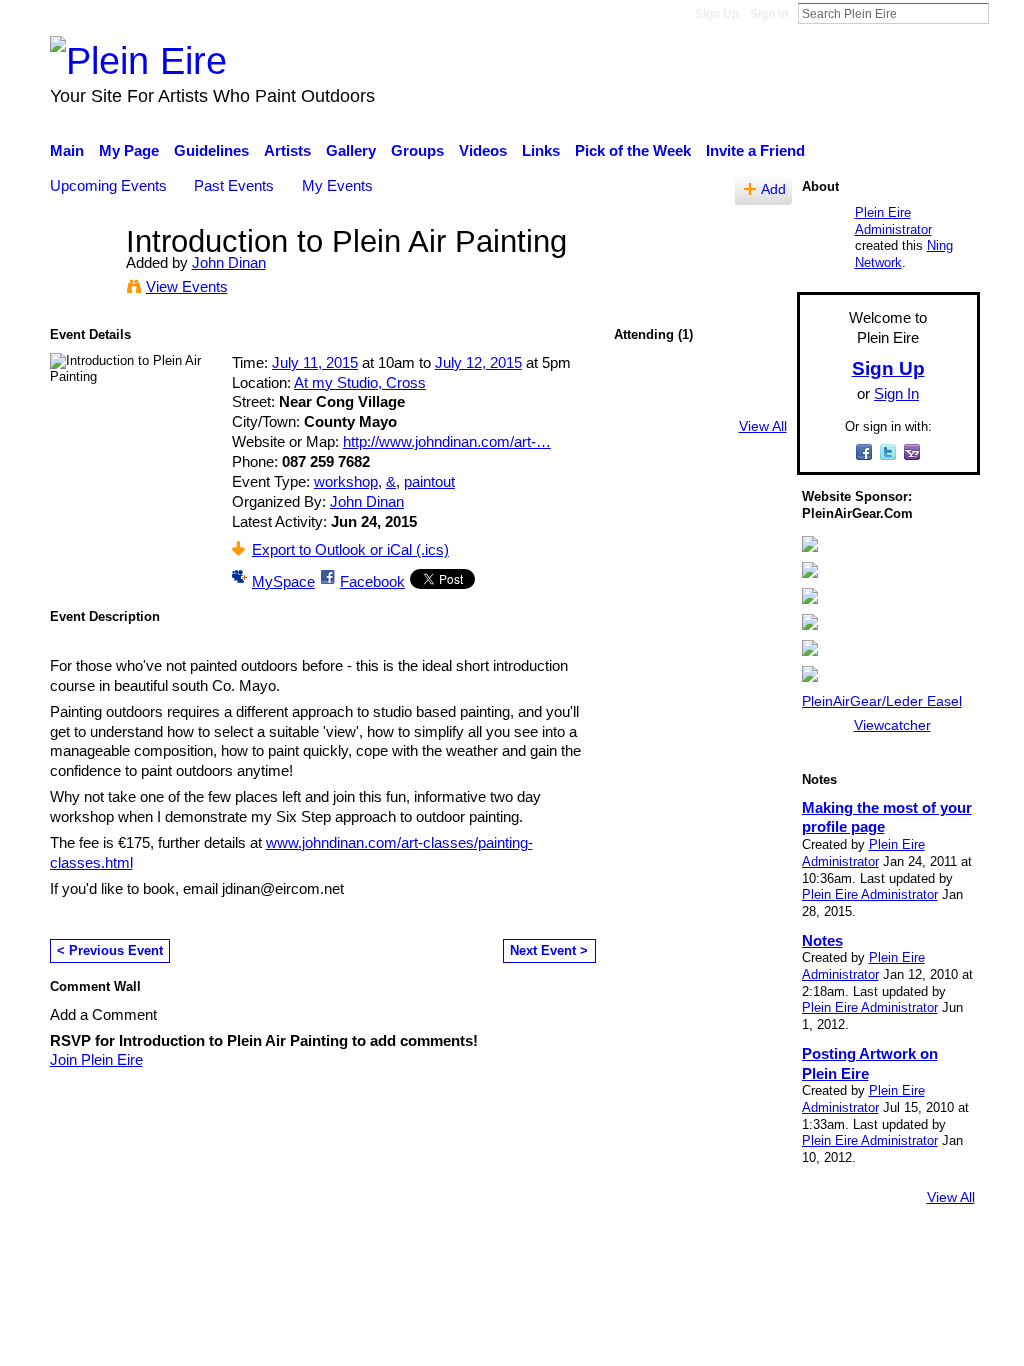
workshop (346, 481)
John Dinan (229, 262)
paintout (429, 481)
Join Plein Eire (96, 1059)
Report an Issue (797, 1252)
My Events (337, 185)
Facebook (372, 581)
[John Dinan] (82, 278)
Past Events (234, 185)
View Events (187, 286)
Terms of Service (924, 1252)
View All (763, 426)
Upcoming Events (108, 185)
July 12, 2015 (478, 362)
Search (1005, 13)
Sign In (769, 14)
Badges (700, 1252)
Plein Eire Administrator (893, 221)
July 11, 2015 (315, 362)
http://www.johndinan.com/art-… (447, 441)
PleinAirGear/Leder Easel (882, 701)
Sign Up (717, 14)
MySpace (283, 581)
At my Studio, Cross (360, 382)
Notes (822, 940)
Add (773, 189)
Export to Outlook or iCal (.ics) (350, 549)
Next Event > (549, 950)
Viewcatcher (892, 725)
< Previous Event (110, 950)
